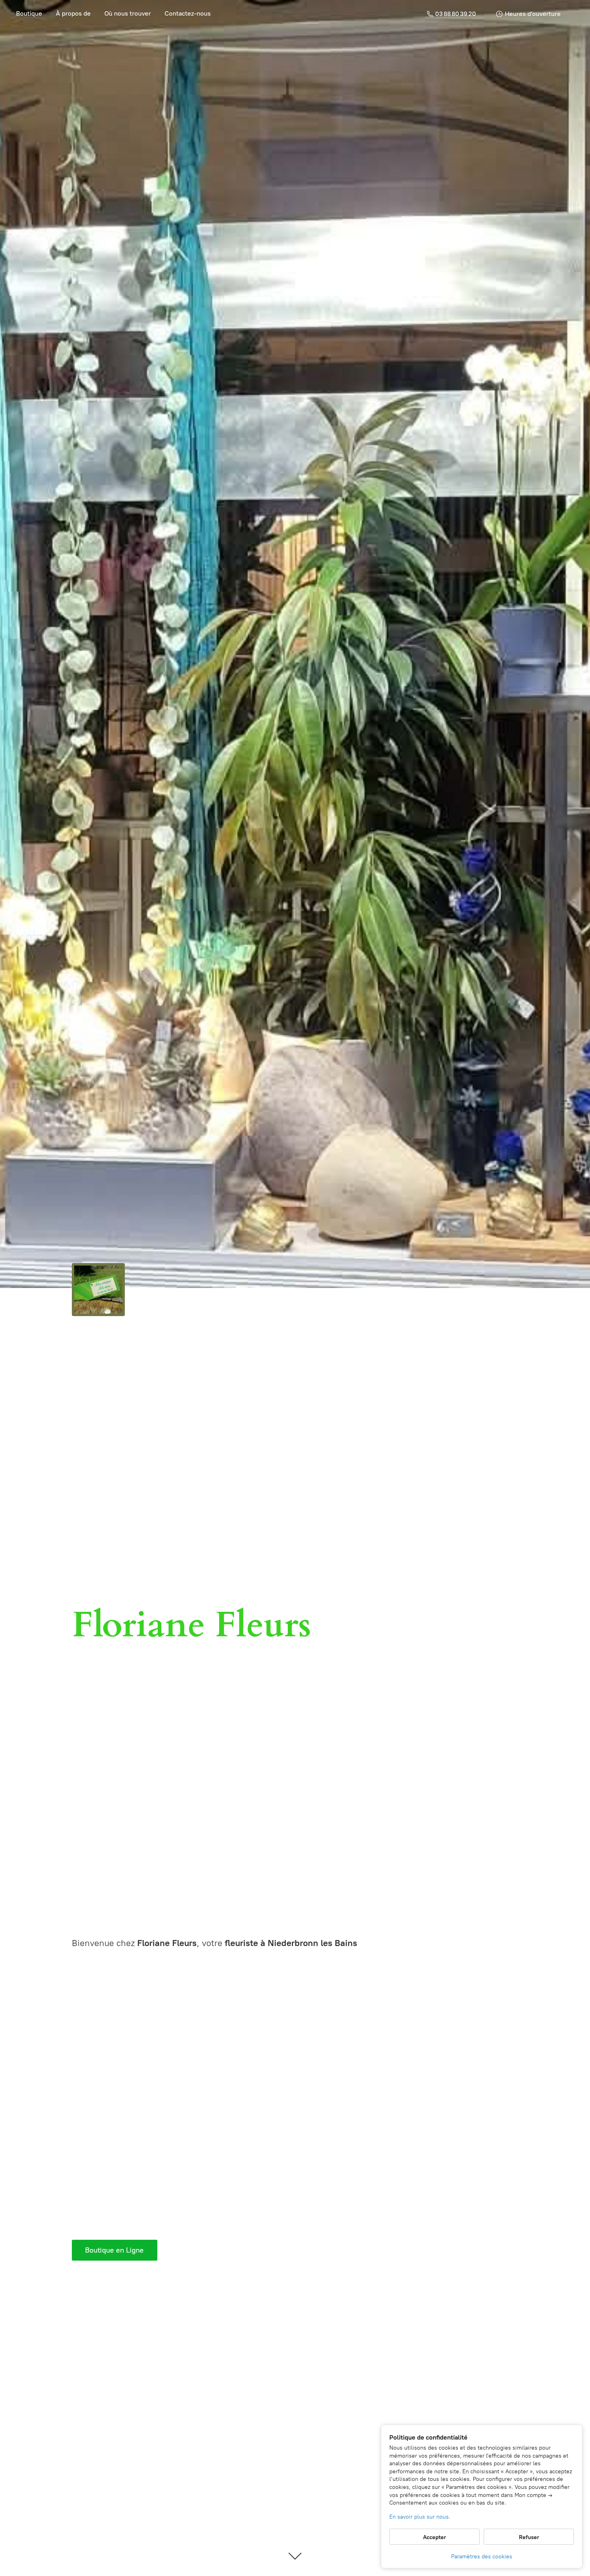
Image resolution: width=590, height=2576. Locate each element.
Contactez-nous (188, 13)
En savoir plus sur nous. (420, 2517)
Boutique (29, 13)
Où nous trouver (128, 13)
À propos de (73, 13)
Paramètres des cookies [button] (482, 2557)
